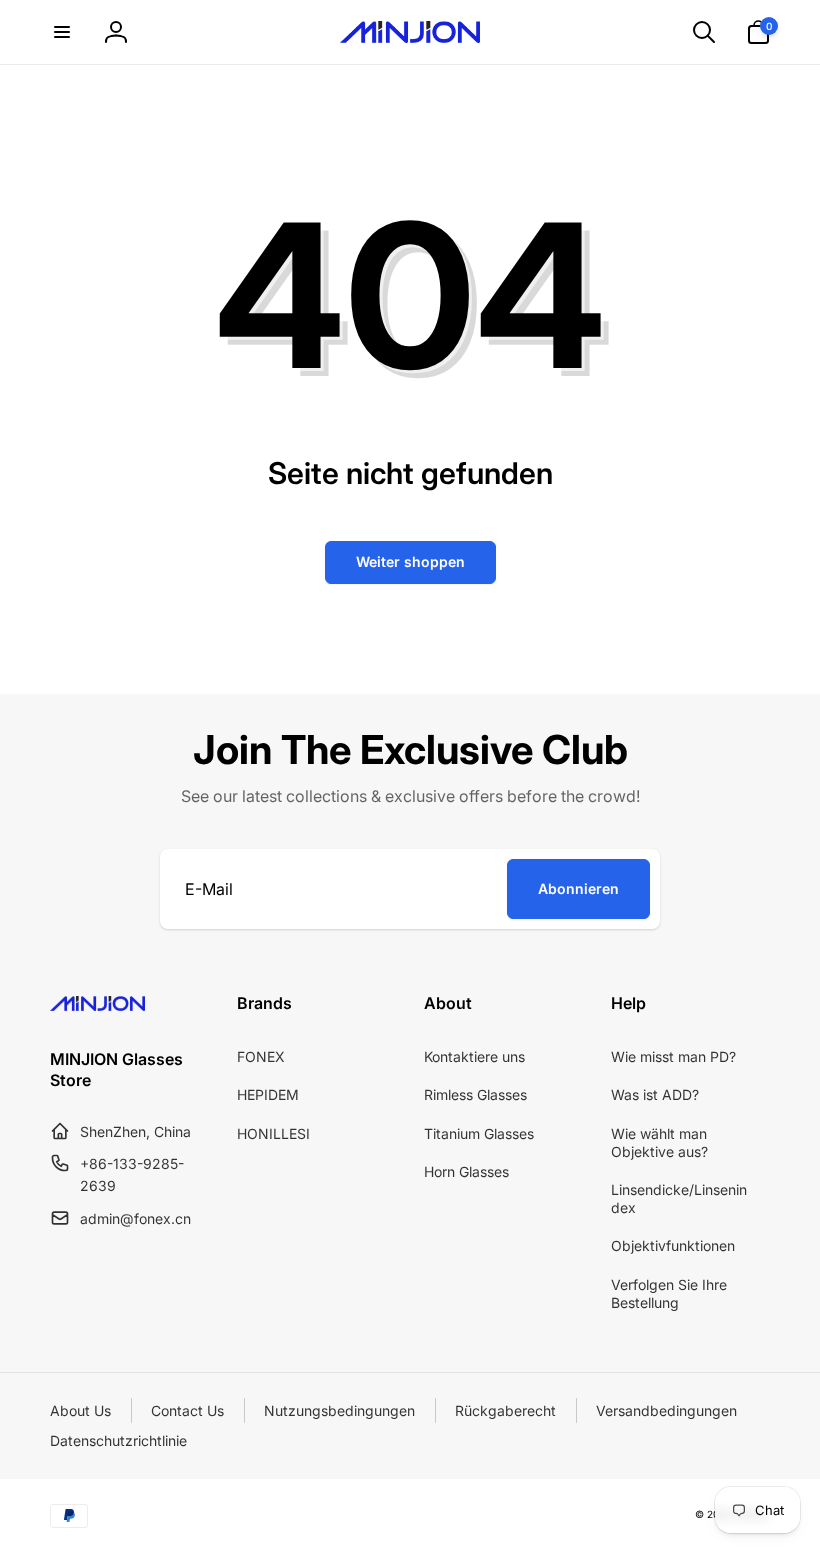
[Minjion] (97, 1005)
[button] (62, 32)
